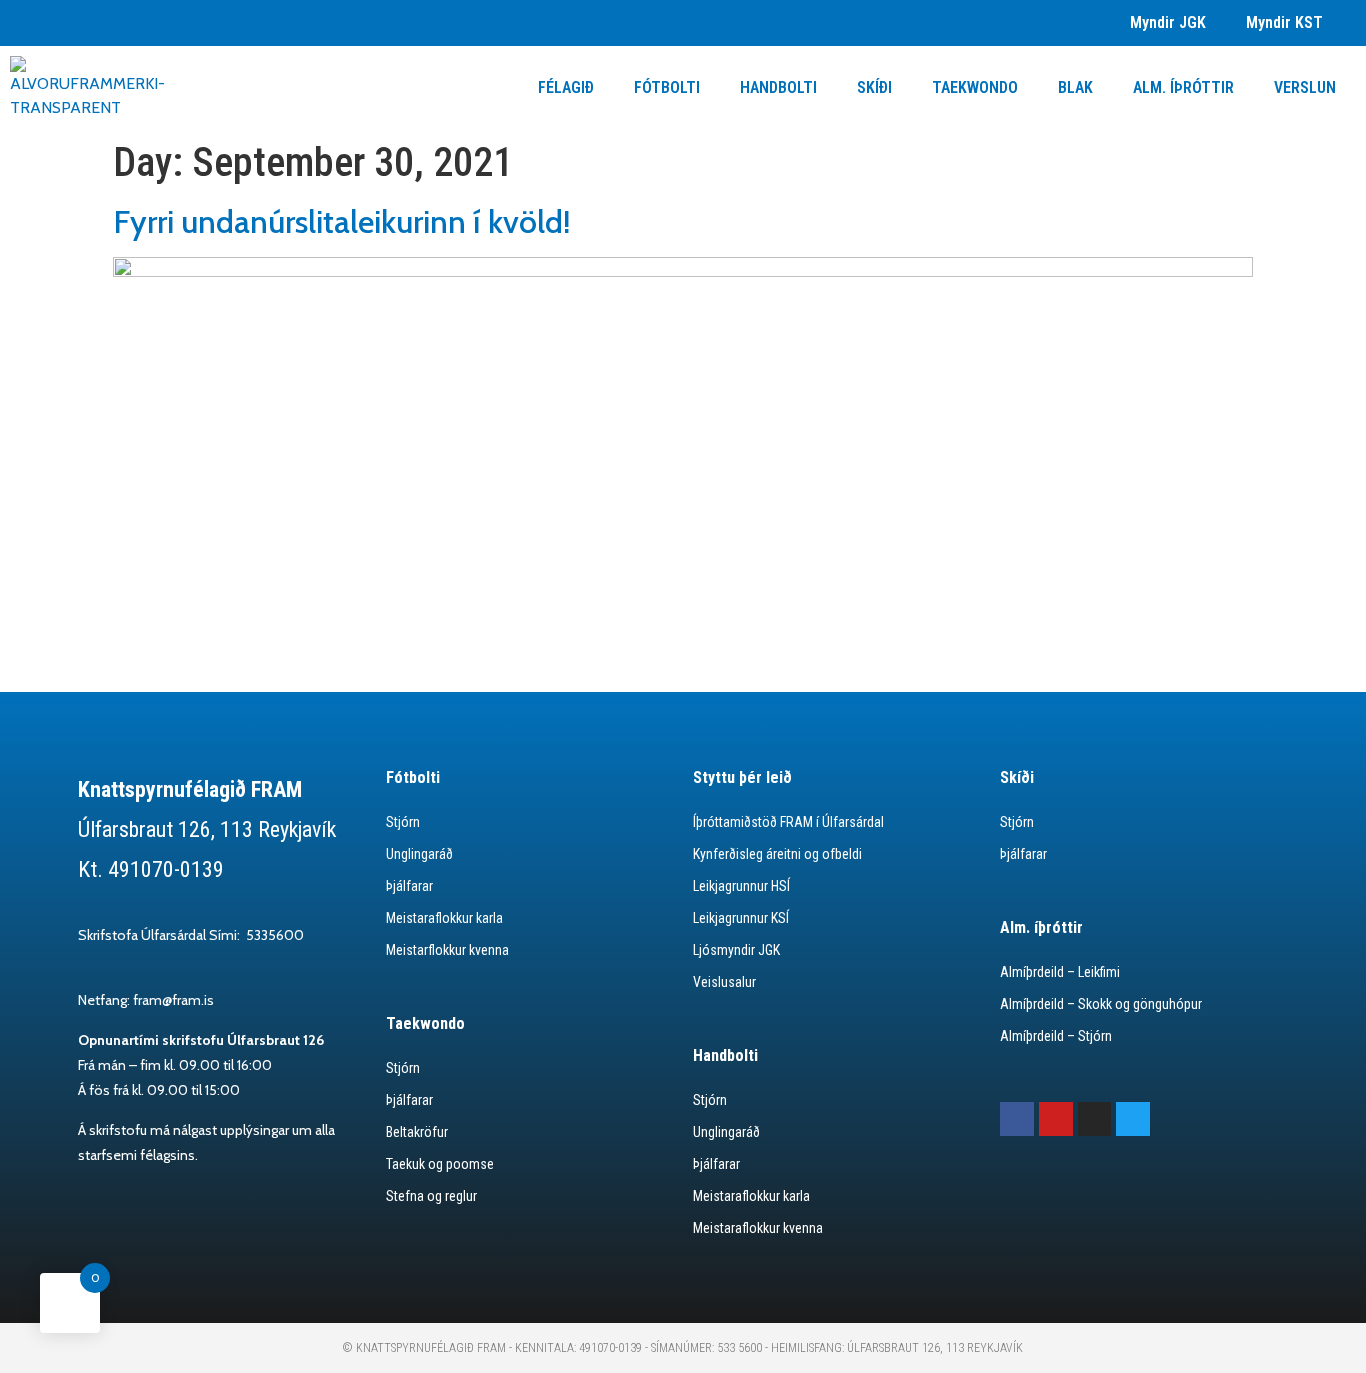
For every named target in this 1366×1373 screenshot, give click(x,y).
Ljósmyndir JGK (736, 950)
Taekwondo (975, 87)
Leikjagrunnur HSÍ (741, 886)
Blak (1075, 87)
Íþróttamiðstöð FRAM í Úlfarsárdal (788, 822)
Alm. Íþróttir (1183, 87)
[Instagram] (1095, 1119)
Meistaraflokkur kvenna (758, 1228)
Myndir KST (1284, 22)
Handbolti (778, 87)
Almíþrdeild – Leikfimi (1060, 972)
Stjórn (403, 822)
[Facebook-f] (1017, 1119)
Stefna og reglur (431, 1196)
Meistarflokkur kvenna (447, 950)
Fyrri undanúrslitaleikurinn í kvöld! (342, 221)
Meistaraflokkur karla (444, 918)
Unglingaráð (419, 854)
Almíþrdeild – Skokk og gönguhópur (1101, 1004)
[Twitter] (1133, 1119)
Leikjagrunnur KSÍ (741, 918)
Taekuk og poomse (440, 1164)
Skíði (874, 87)
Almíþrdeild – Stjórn (1056, 1036)
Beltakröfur (417, 1132)
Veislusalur (724, 982)
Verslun (1305, 87)
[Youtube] (1056, 1119)
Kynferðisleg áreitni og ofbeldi (777, 854)
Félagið (566, 87)
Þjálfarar (409, 886)
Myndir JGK (1168, 22)
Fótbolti (667, 87)
